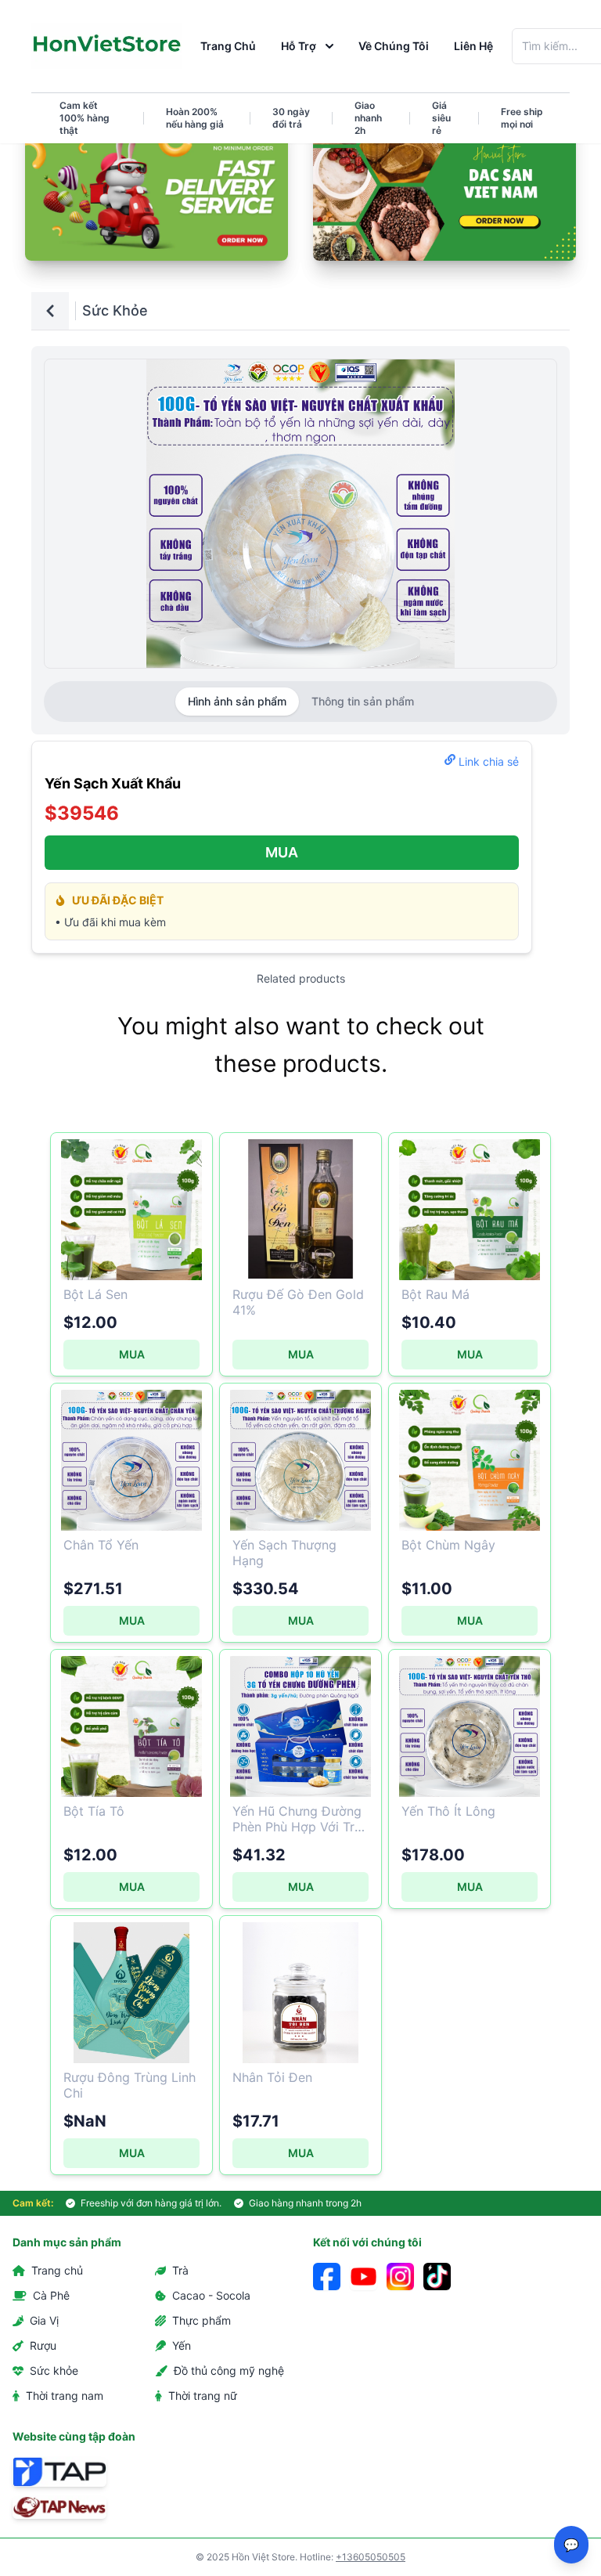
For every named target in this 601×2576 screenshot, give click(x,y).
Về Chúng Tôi (394, 46)
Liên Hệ (473, 46)
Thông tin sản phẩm (363, 701)
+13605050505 (371, 2557)
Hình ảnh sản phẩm (237, 701)
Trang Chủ (228, 46)
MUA (282, 852)
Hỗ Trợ (299, 46)
